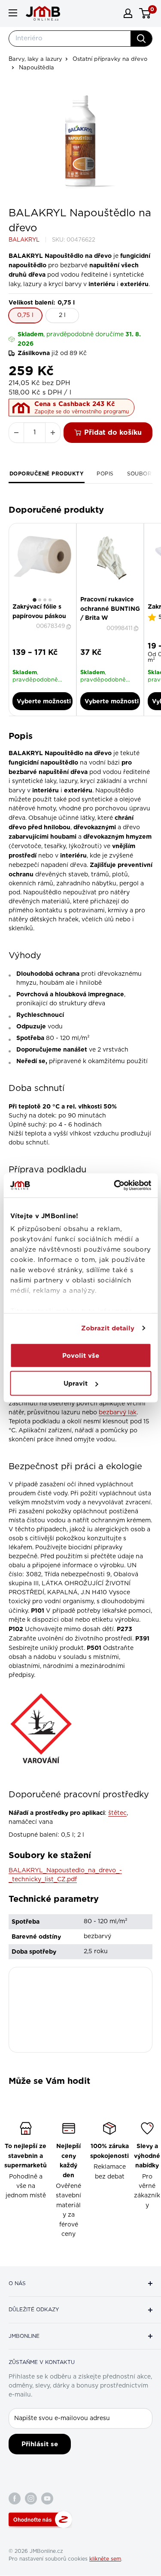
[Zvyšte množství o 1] (53, 433)
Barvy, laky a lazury (35, 59)
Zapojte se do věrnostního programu (82, 412)
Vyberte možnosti (44, 701)
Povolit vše (81, 1355)
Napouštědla (36, 68)
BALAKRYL (24, 240)
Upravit (76, 1384)
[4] (50, 600)
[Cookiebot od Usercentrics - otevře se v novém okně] (115, 1186)
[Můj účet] (128, 13)
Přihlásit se (40, 2444)
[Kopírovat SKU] (70, 627)
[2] (40, 600)
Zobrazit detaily (108, 1328)
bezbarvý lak (118, 1413)
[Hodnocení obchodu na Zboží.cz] (40, 2519)
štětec (117, 1813)
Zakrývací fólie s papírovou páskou (39, 611)
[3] (45, 600)
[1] (35, 600)
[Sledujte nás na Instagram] (31, 2498)
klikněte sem (105, 2559)
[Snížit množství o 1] (16, 433)
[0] (145, 13)
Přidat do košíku (113, 432)
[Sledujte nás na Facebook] (15, 2498)
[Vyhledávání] (141, 39)
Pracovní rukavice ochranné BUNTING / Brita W (110, 608)
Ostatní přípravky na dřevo (110, 59)
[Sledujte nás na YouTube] (47, 2498)
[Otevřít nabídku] (13, 13)
